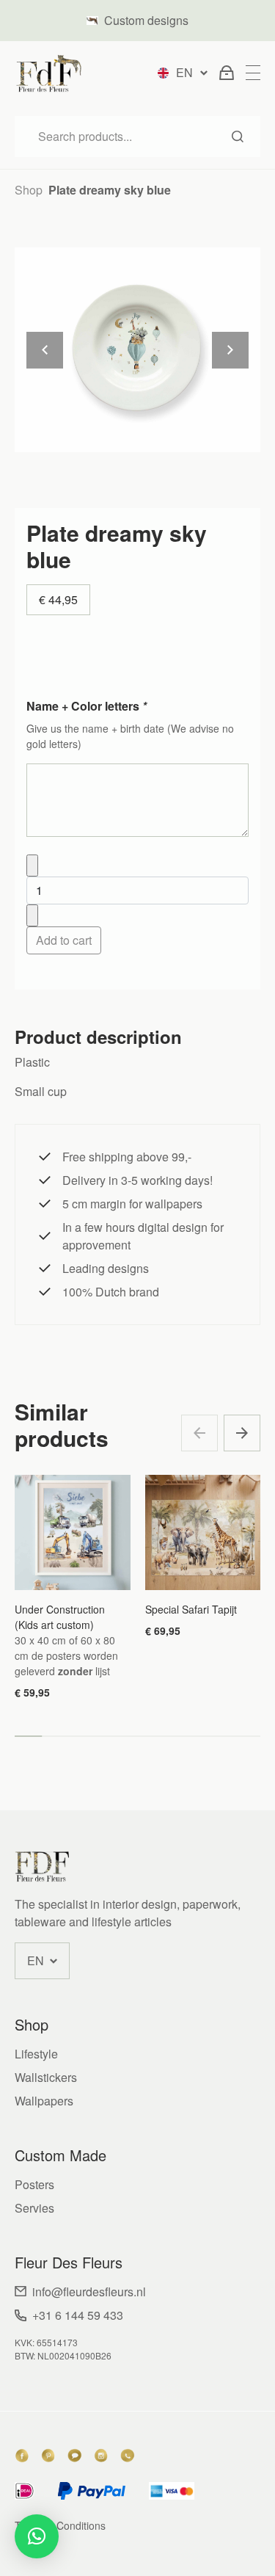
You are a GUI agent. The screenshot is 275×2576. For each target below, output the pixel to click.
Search (238, 137)
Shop (29, 190)
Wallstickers (46, 2077)
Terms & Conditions (60, 2525)
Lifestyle (36, 2054)
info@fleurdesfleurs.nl (89, 2292)
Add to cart (64, 940)
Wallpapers (44, 2101)
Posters (34, 2184)
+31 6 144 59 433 (78, 2315)
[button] (242, 1433)
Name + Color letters (87, 706)
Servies (34, 2208)
